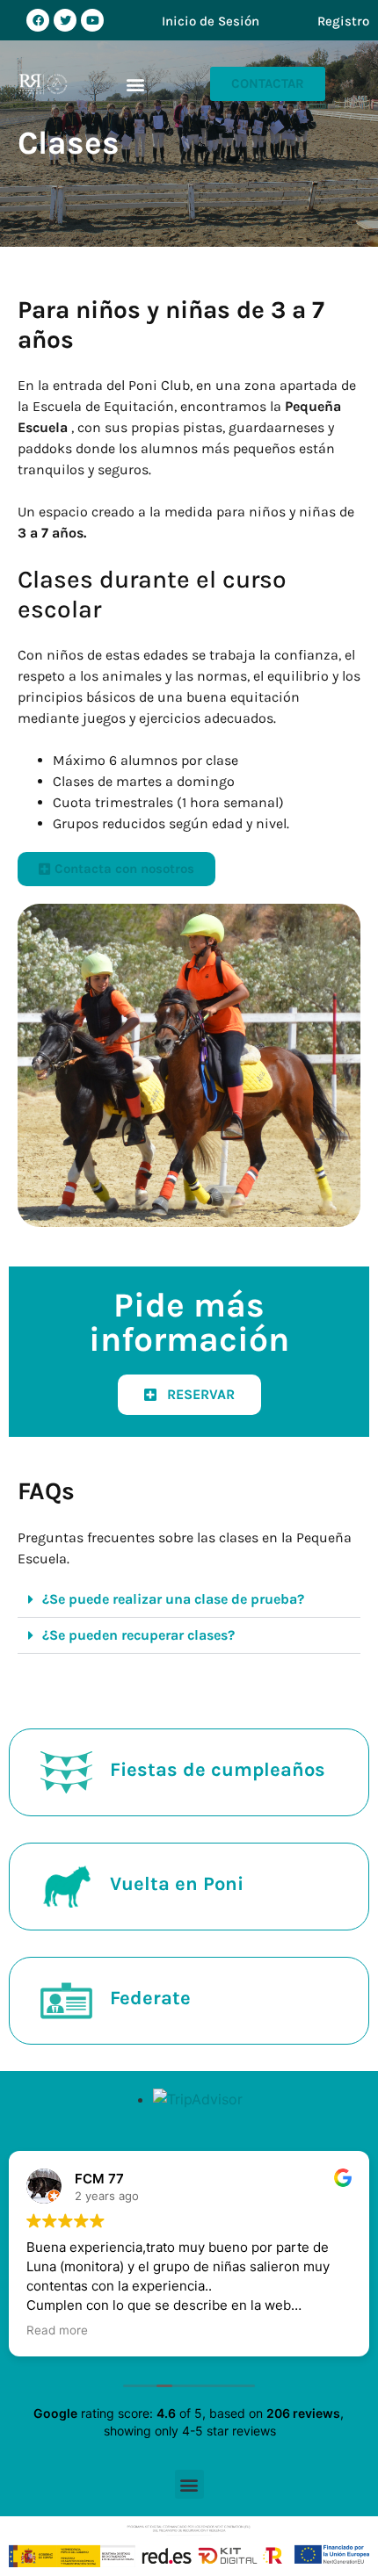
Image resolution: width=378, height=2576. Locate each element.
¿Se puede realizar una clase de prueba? (173, 1599)
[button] (136, 84)
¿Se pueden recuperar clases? (138, 1635)
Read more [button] (57, 2330)
